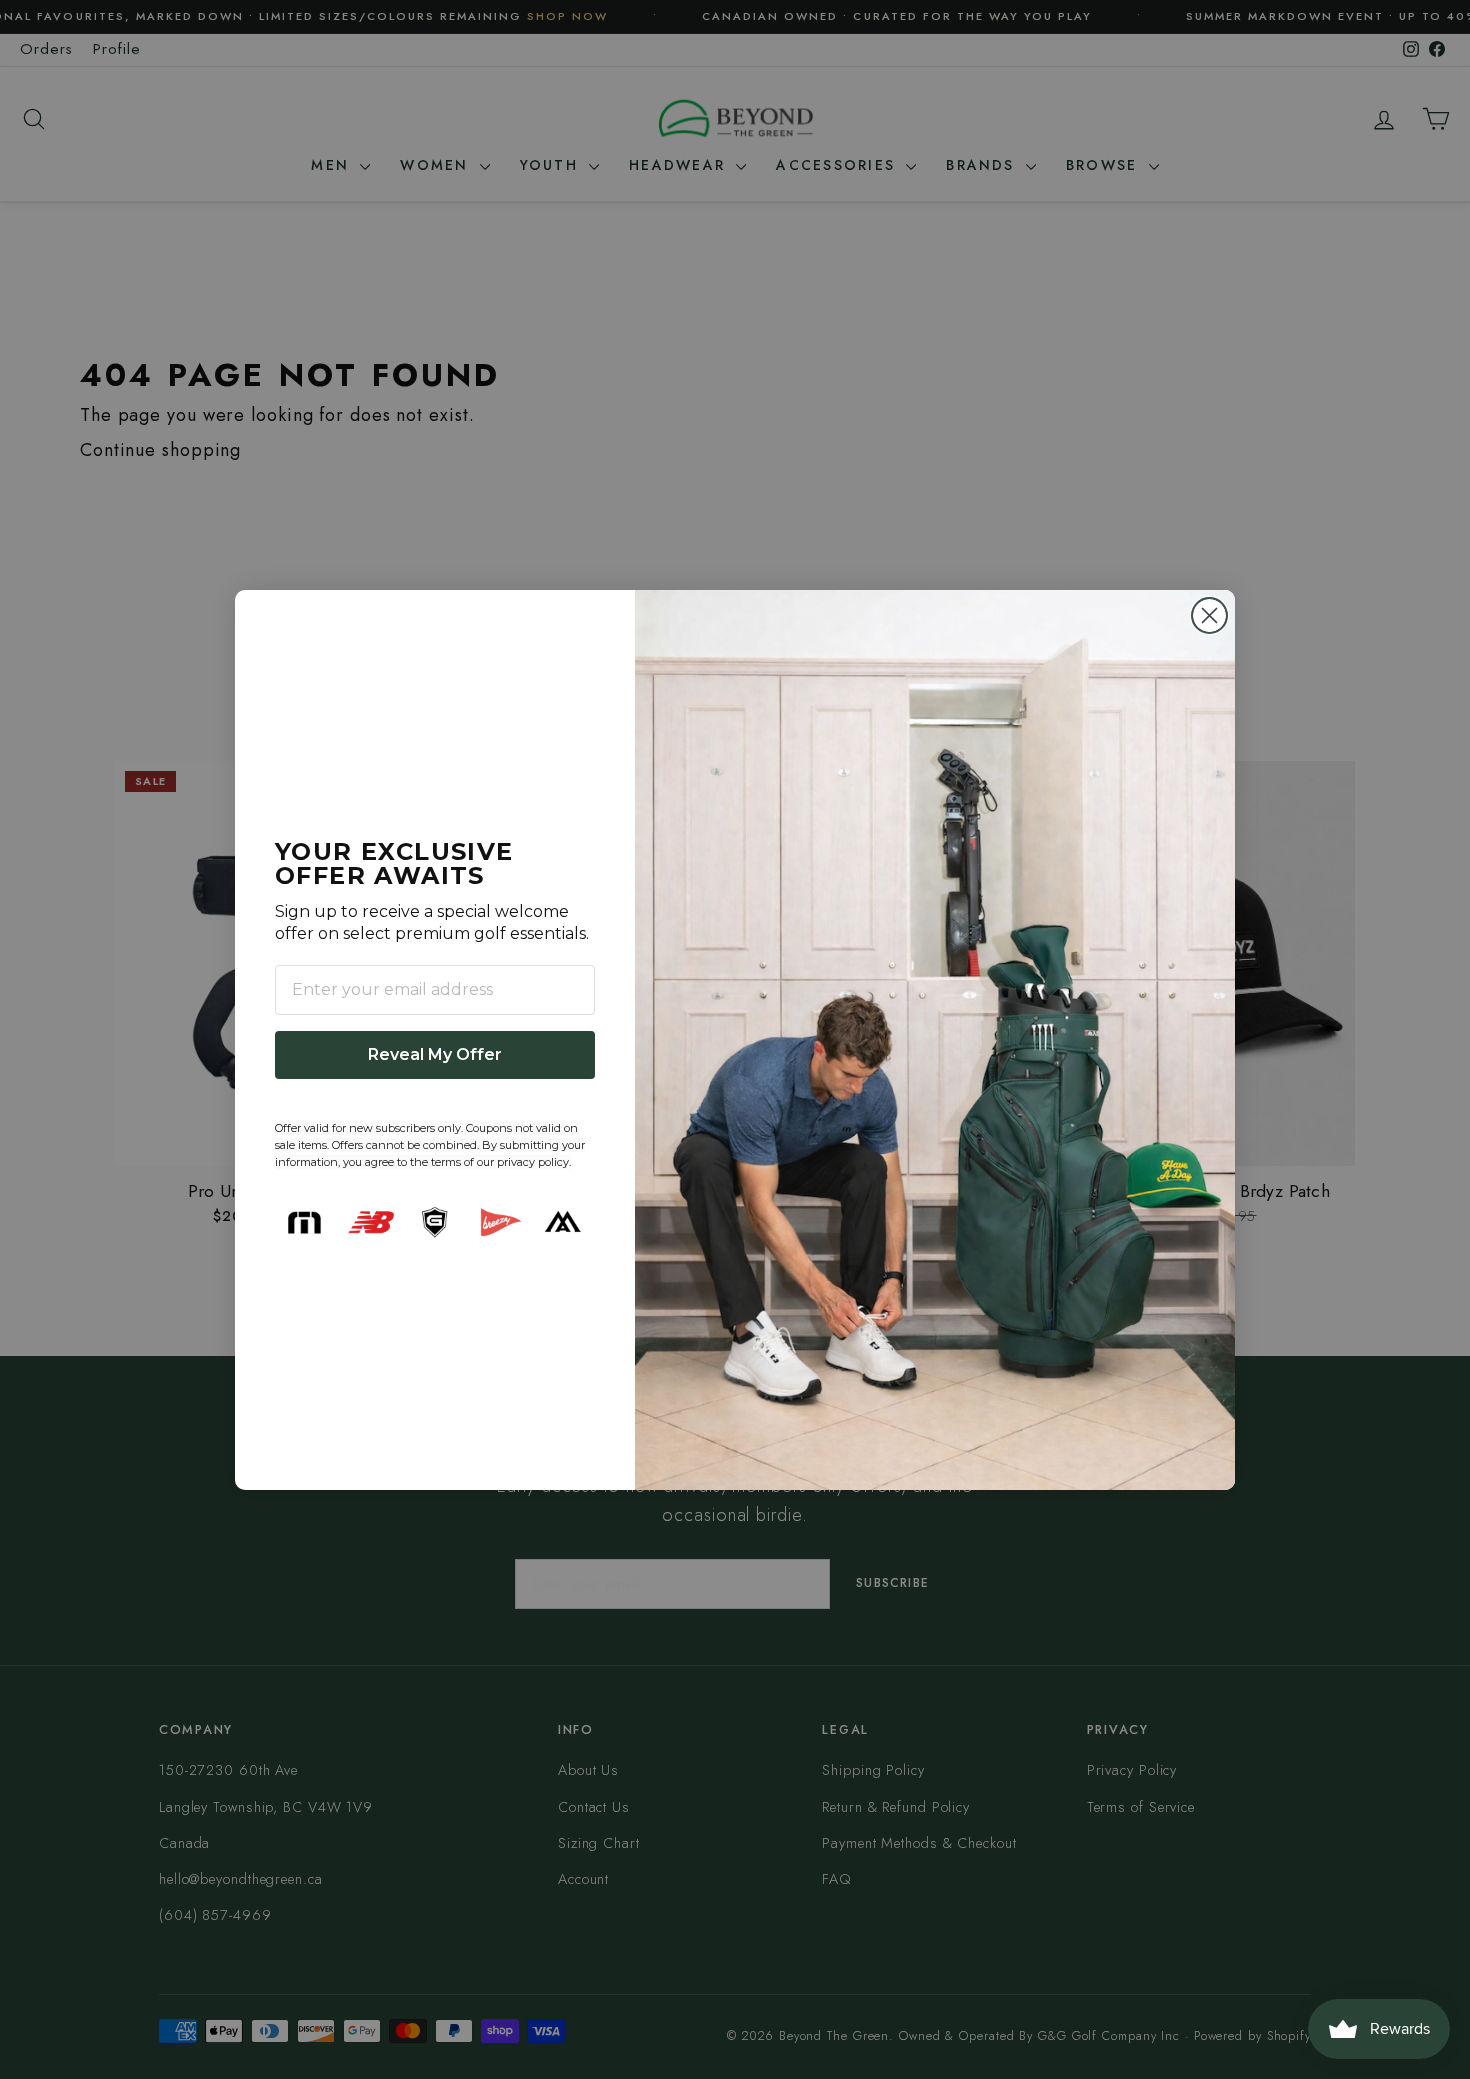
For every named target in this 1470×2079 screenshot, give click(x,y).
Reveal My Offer (435, 1054)
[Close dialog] (1209, 615)
